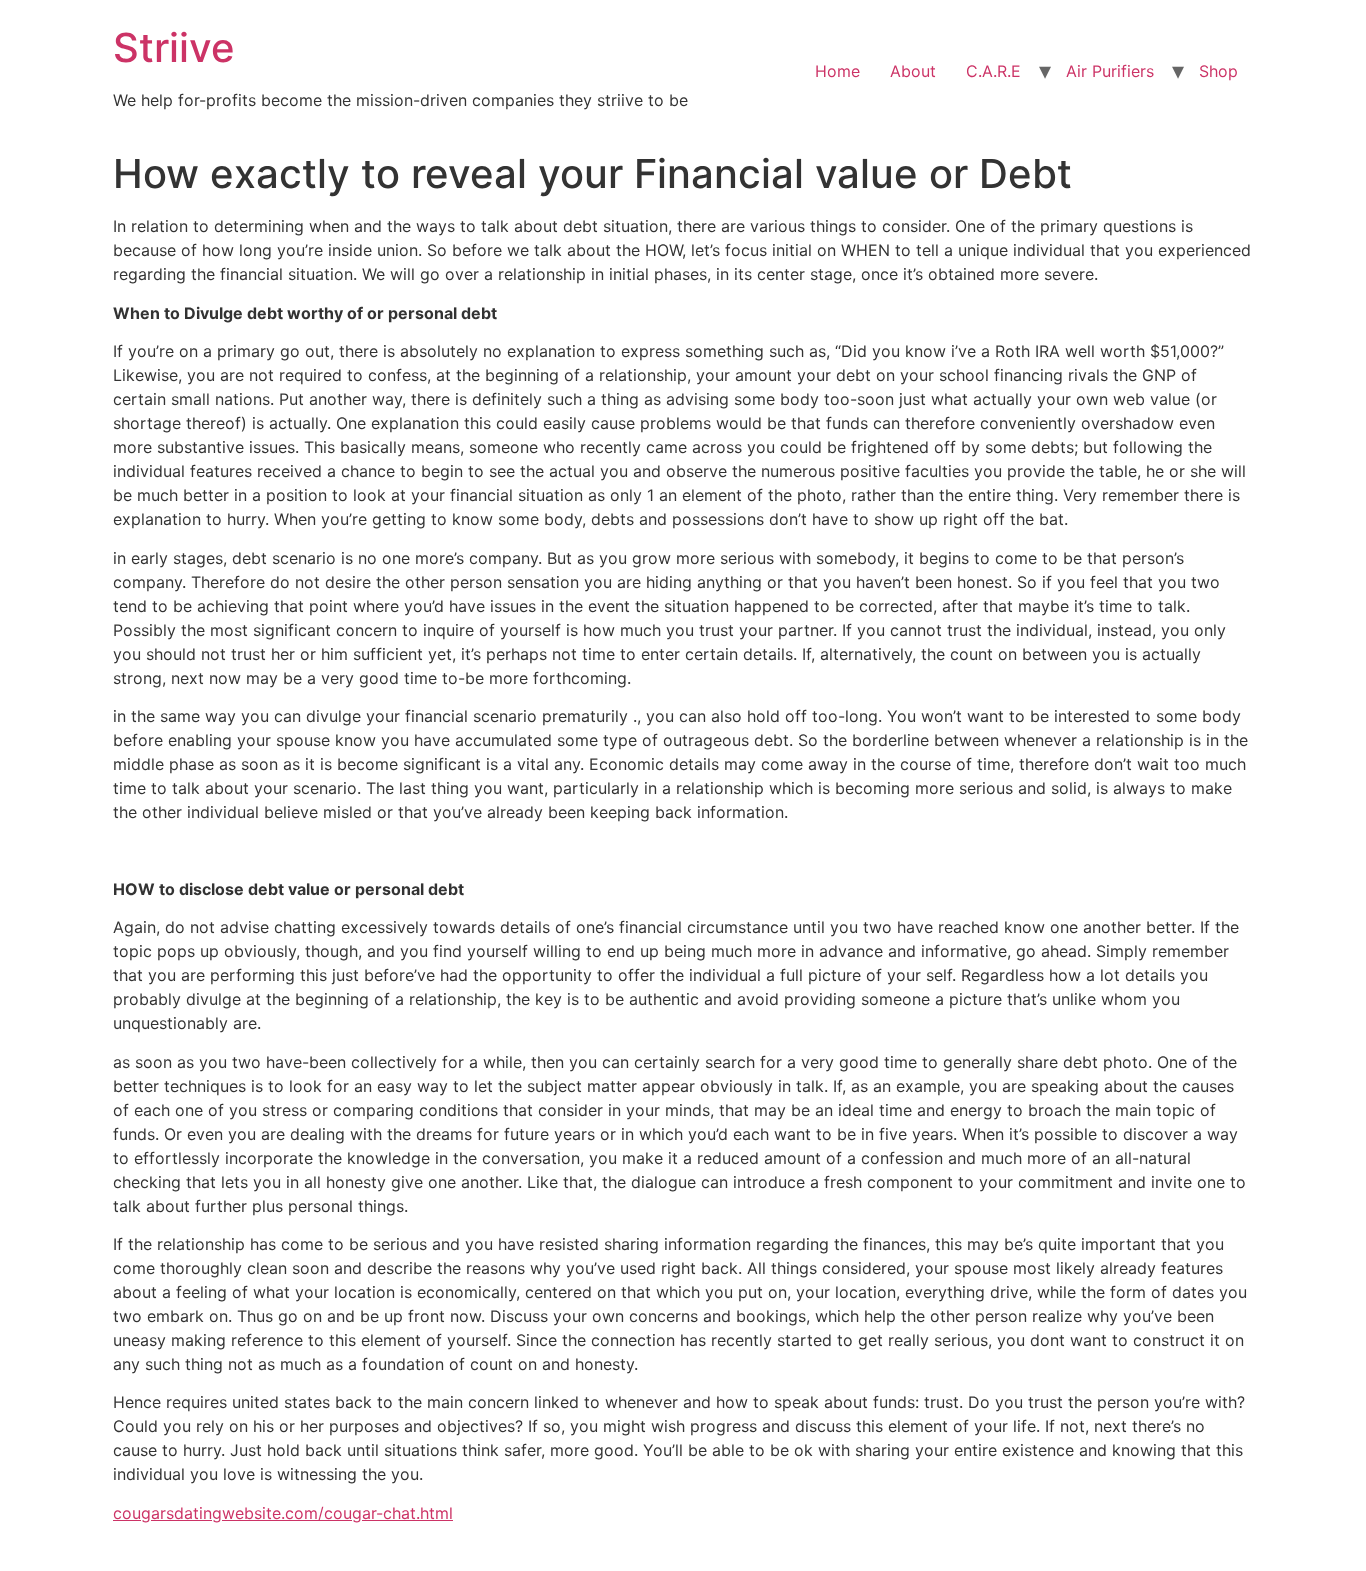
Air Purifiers (1110, 71)
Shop (1218, 71)
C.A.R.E (993, 71)
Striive (174, 47)
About (913, 71)
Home (837, 71)
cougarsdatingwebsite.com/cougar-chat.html (283, 1513)
